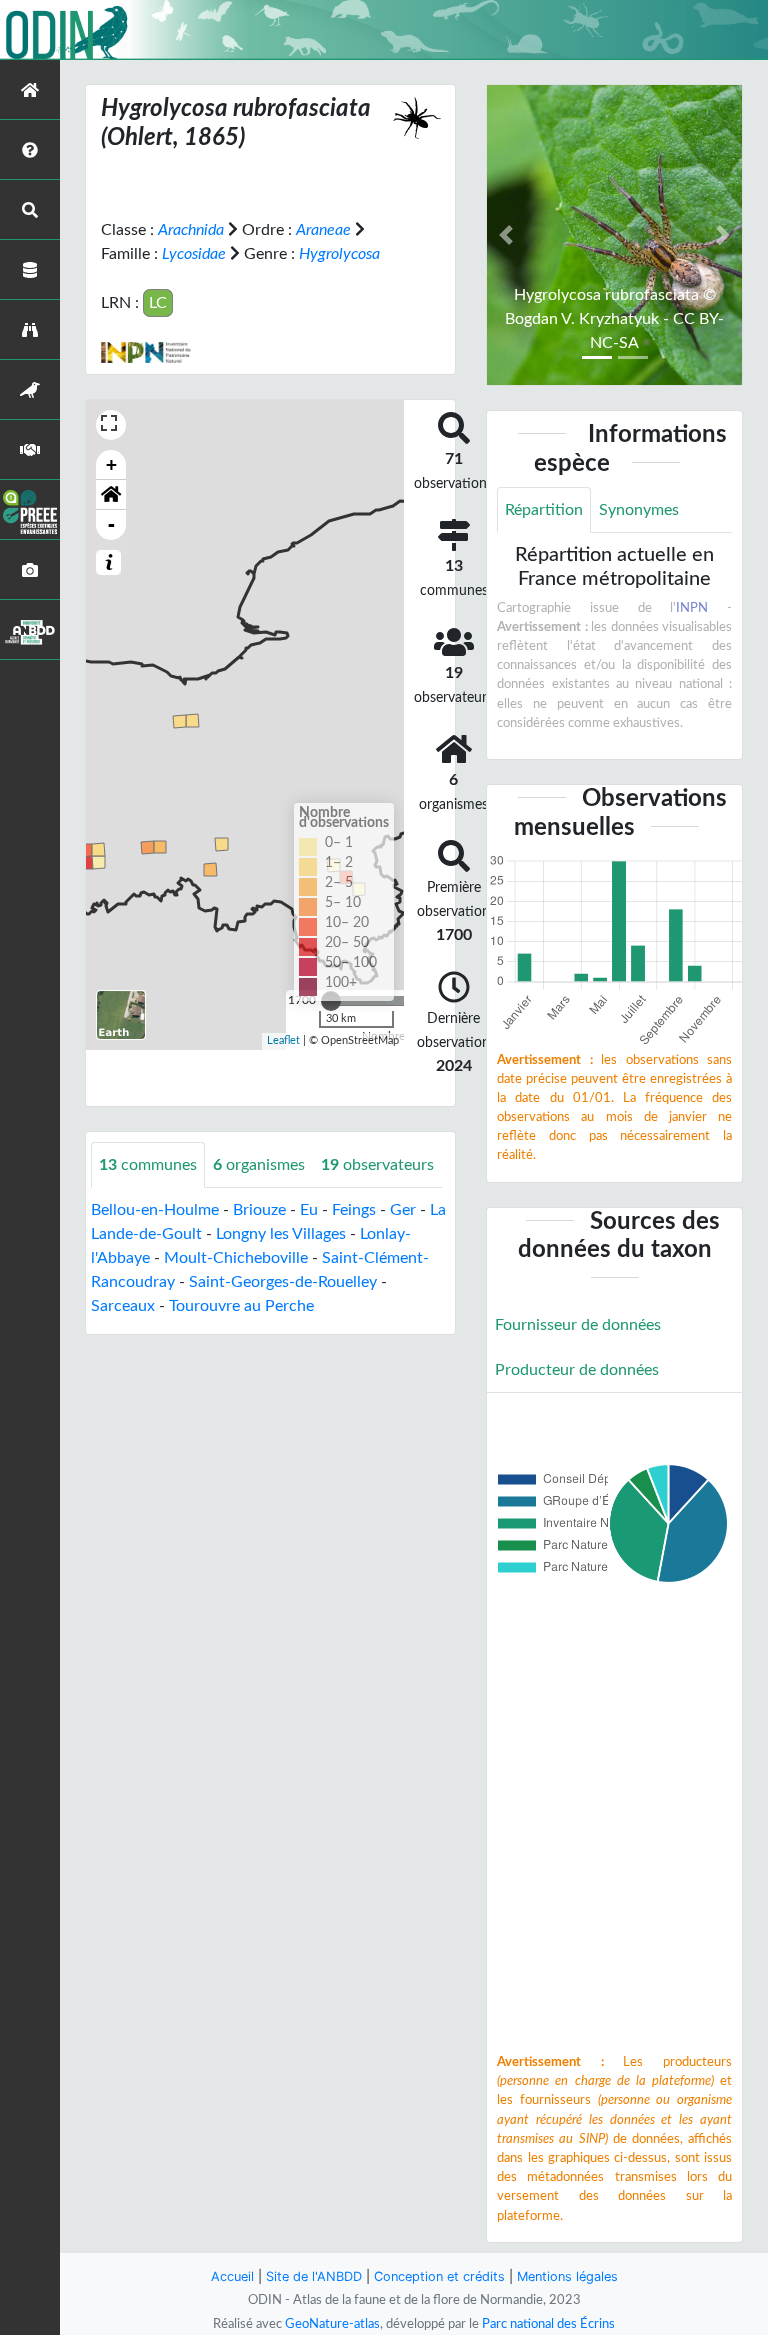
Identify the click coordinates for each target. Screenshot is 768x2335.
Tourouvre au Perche (241, 1306)
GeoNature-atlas (332, 2324)
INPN (692, 608)
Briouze (259, 1210)
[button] (111, 495)
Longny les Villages (281, 1234)
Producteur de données (577, 1370)
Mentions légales (567, 2276)
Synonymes (639, 510)
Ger (403, 1210)
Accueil (232, 2276)
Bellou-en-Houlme (155, 1210)
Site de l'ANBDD (314, 2276)
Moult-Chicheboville (236, 1258)
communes (148, 1165)
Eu (309, 1210)
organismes (259, 1165)
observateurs (377, 1165)
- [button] (111, 524)
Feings (354, 1210)
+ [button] (111, 464)
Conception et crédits (439, 2276)
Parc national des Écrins (548, 2324)
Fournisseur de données (578, 1325)
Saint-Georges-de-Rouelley (283, 1282)
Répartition (544, 510)
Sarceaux (123, 1306)
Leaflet (283, 1040)
